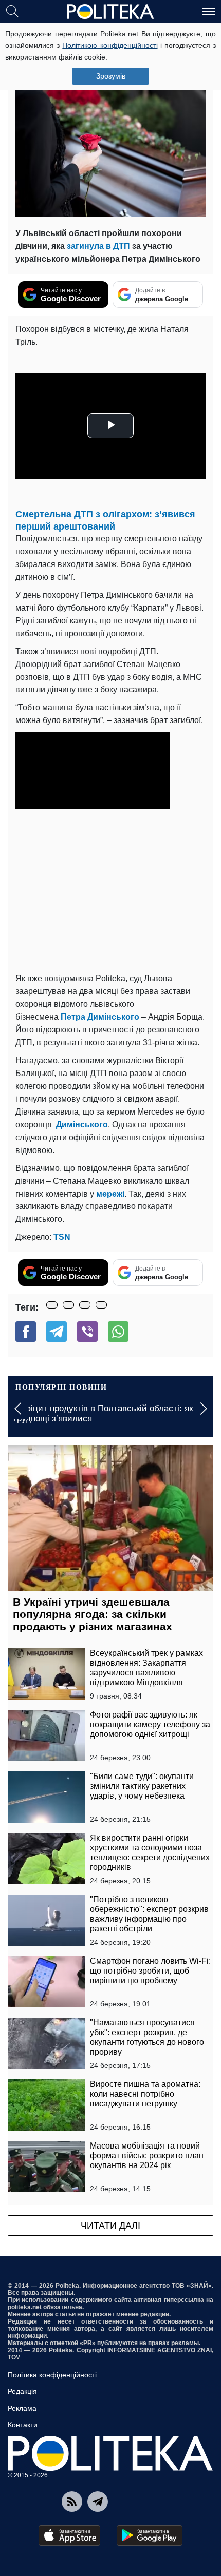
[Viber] (87, 1332)
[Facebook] (26, 1332)
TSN (62, 1237)
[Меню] (209, 11)
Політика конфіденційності (52, 2375)
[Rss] (72, 2502)
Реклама (22, 2408)
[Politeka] (110, 12)
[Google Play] (150, 2535)
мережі (110, 1194)
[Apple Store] (69, 2535)
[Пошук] (12, 11)
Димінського (82, 1125)
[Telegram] (57, 1332)
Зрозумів (111, 76)
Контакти (23, 2425)
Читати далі (110, 2226)
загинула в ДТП (98, 246)
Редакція (22, 2391)
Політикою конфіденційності (110, 45)
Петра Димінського (100, 1017)
